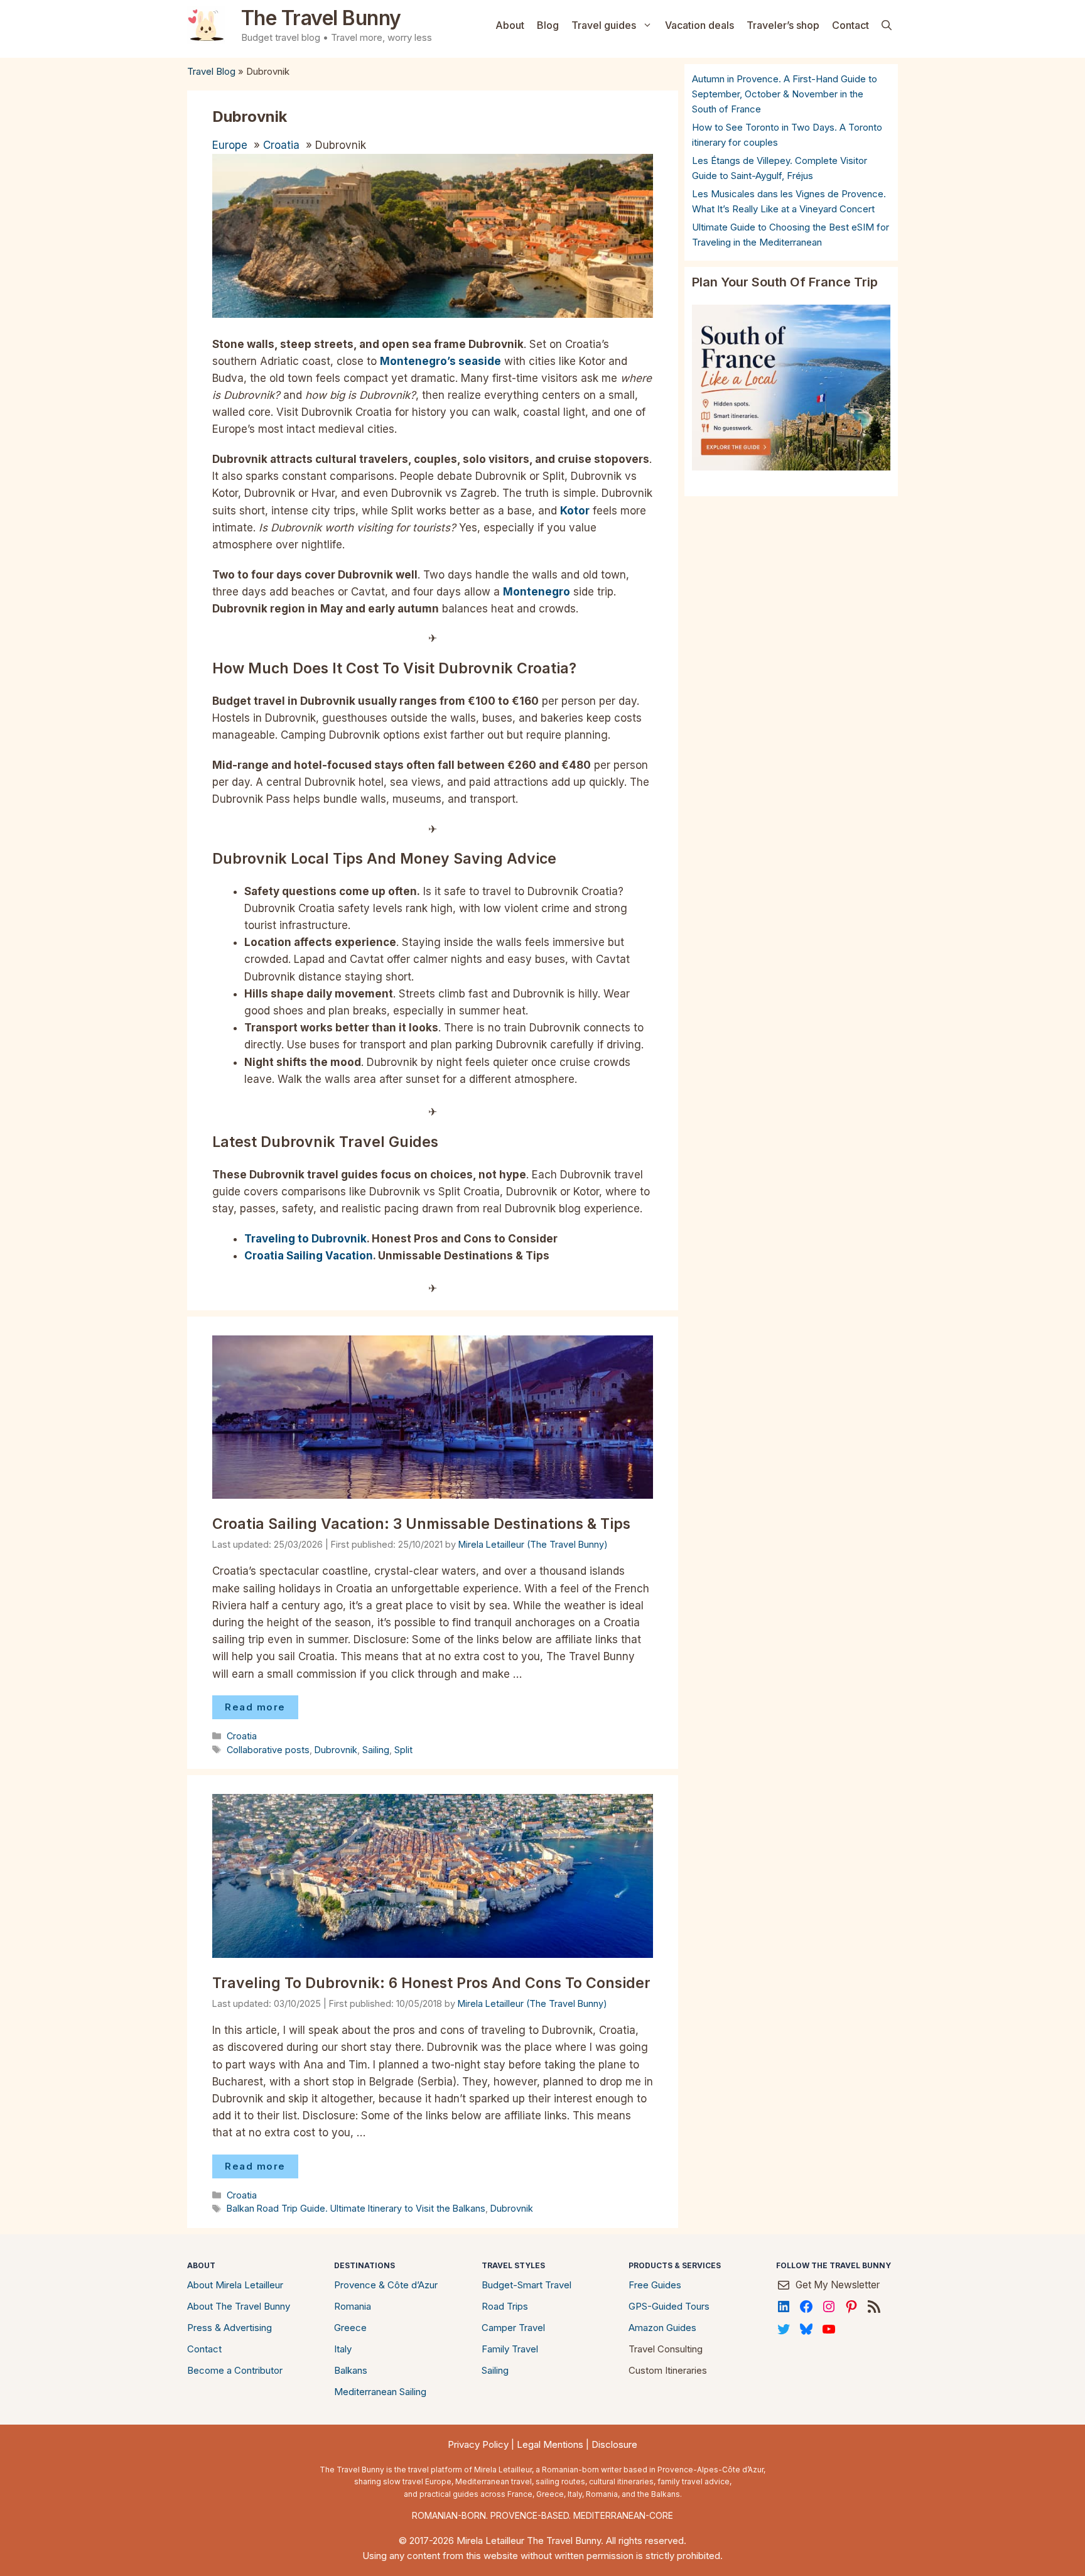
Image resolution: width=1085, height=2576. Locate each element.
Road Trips (505, 2306)
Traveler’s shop (783, 25)
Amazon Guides (662, 2328)
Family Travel (510, 2349)
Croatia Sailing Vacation (309, 1256)
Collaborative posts (268, 1750)
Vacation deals (699, 25)
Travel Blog (211, 71)
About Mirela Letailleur (235, 2285)
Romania (353, 2306)
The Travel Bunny (321, 18)
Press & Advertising (229, 2328)
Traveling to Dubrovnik (305, 1239)
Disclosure (614, 2444)
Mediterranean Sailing (380, 2392)
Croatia (281, 145)
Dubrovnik (336, 1750)
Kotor (575, 511)
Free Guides (655, 2285)
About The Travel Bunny (239, 2306)
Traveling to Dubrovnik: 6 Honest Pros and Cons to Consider (431, 1983)
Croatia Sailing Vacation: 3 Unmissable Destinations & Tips (421, 1524)
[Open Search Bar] (887, 25)
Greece (350, 2328)
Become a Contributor (235, 2370)
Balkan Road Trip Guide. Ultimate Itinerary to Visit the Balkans (356, 2208)
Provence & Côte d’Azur (386, 2285)
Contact (850, 25)
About (510, 25)
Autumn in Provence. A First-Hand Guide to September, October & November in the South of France (785, 94)
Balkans (351, 2370)
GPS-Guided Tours (669, 2306)
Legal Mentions (550, 2444)
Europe (230, 145)
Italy (343, 2349)
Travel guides (604, 25)
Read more (255, 1707)
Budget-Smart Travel (526, 2285)
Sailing (376, 1750)
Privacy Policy (478, 2444)
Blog (548, 25)
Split (403, 1750)
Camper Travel (513, 2328)
